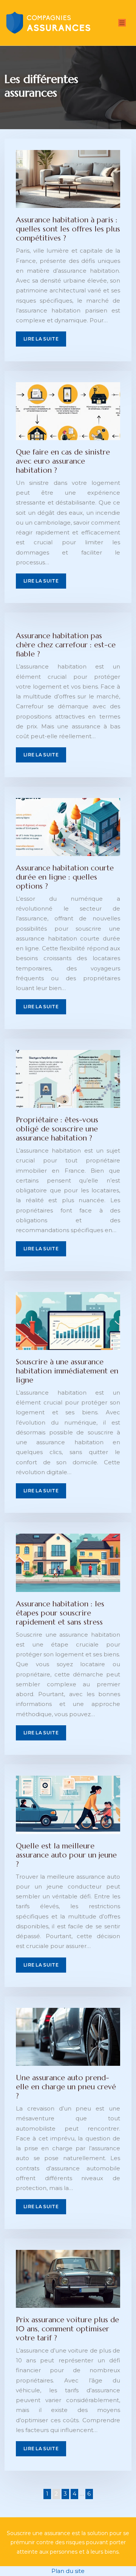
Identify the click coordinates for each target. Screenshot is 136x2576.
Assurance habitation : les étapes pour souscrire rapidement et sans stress (60, 1613)
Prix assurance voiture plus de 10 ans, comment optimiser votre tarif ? (67, 2329)
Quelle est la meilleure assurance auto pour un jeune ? (66, 1855)
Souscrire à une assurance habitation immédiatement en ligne (67, 1371)
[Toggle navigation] (122, 23)
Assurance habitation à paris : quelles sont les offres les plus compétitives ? (68, 229)
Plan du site (68, 2571)
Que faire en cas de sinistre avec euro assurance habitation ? (63, 461)
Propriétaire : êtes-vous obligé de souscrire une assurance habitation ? (57, 1129)
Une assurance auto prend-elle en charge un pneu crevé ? (66, 2087)
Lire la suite (41, 339)
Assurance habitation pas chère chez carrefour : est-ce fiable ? (66, 645)
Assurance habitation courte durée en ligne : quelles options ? (65, 877)
